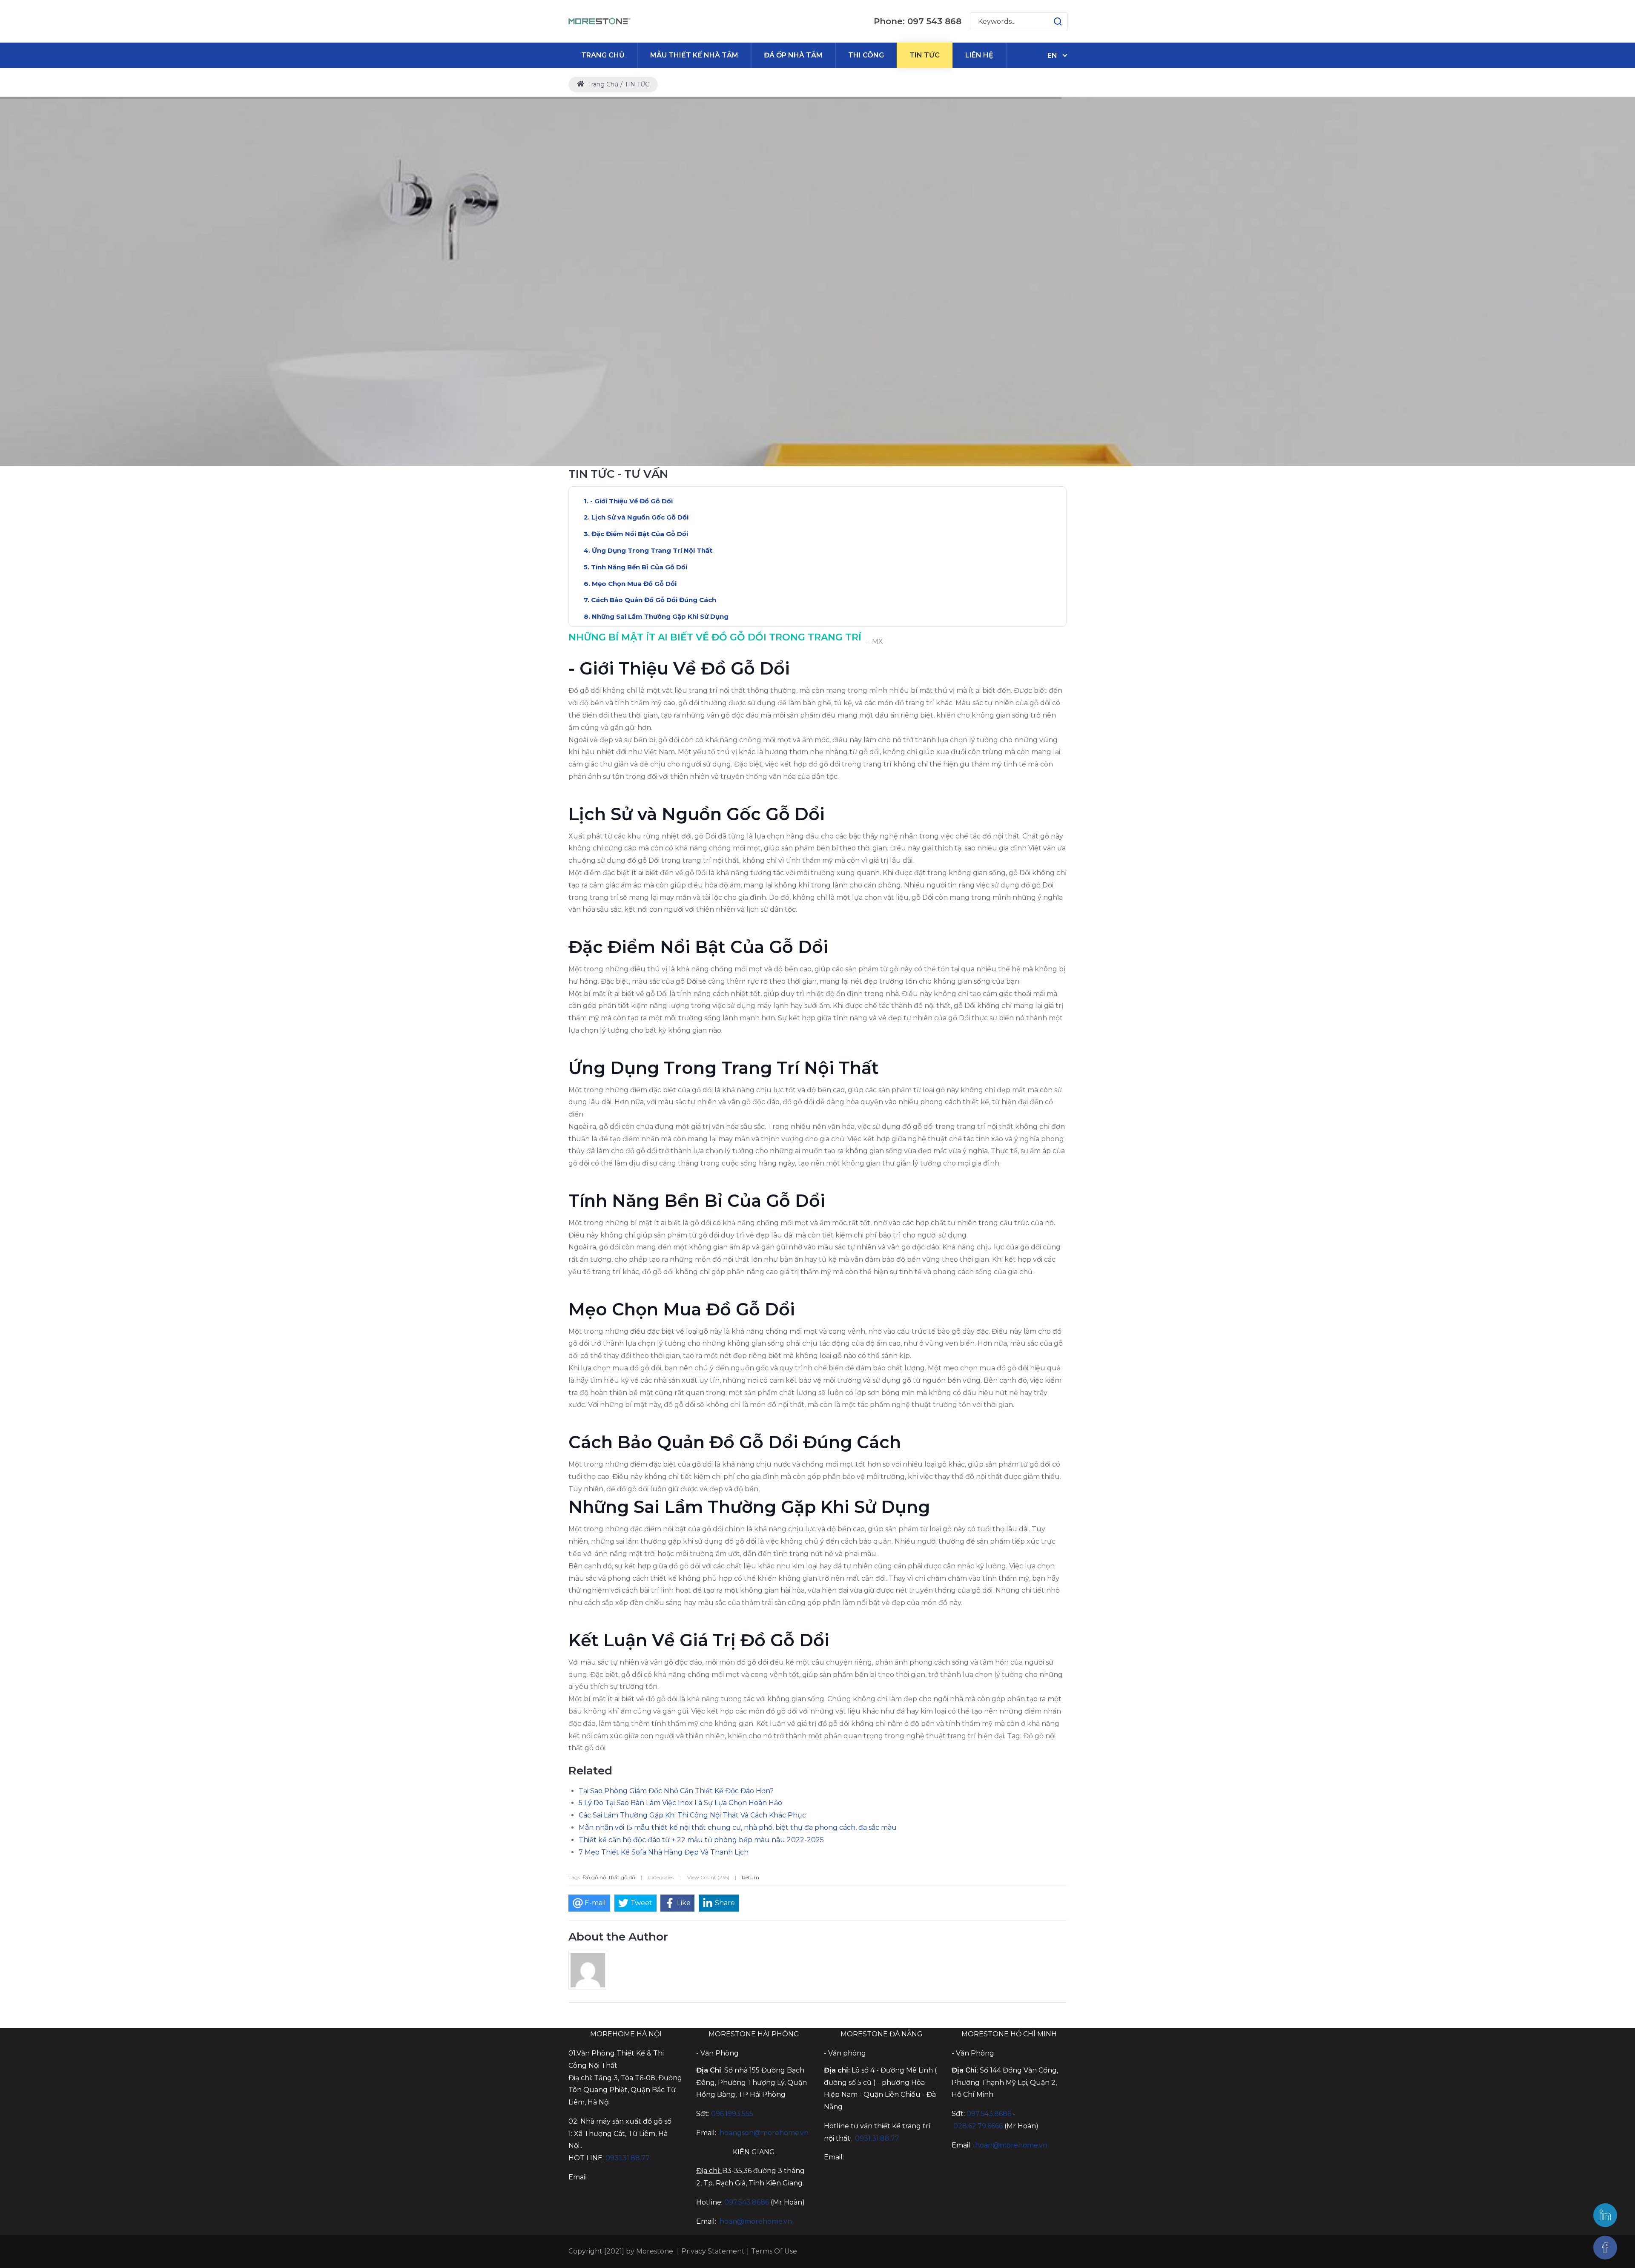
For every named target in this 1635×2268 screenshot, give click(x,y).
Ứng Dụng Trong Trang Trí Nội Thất (652, 550)
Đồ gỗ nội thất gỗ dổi (610, 1877)
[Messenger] (1605, 2248)
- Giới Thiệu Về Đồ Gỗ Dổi (631, 501)
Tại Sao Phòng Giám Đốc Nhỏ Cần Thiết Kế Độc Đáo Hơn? (676, 1791)
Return (750, 1877)
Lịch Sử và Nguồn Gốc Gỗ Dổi (640, 517)
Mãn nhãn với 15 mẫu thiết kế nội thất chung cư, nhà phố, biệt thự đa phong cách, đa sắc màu (738, 1827)
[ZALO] (1605, 2215)
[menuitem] (603, 55)
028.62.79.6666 (978, 2126)
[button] (1049, 21)
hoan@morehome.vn (756, 2221)
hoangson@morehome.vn (764, 2133)
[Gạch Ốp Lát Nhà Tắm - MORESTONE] (600, 21)
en (1052, 56)
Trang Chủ (602, 84)
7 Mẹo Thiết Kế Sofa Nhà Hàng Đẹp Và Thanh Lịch (664, 1852)
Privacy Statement (713, 2251)
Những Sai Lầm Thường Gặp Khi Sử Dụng (660, 616)
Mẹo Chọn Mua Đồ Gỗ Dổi (634, 584)
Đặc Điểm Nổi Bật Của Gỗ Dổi (640, 534)
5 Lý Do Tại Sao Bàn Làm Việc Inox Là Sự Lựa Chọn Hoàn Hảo (680, 1803)
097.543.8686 (747, 2202)
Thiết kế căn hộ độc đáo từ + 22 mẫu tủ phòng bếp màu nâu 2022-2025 (701, 1840)
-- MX (874, 642)
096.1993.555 (732, 2114)
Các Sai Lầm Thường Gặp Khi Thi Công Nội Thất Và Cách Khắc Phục (692, 1815)
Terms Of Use (774, 2251)
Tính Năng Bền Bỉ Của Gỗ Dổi (639, 567)
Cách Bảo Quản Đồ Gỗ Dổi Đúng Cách (654, 600)
